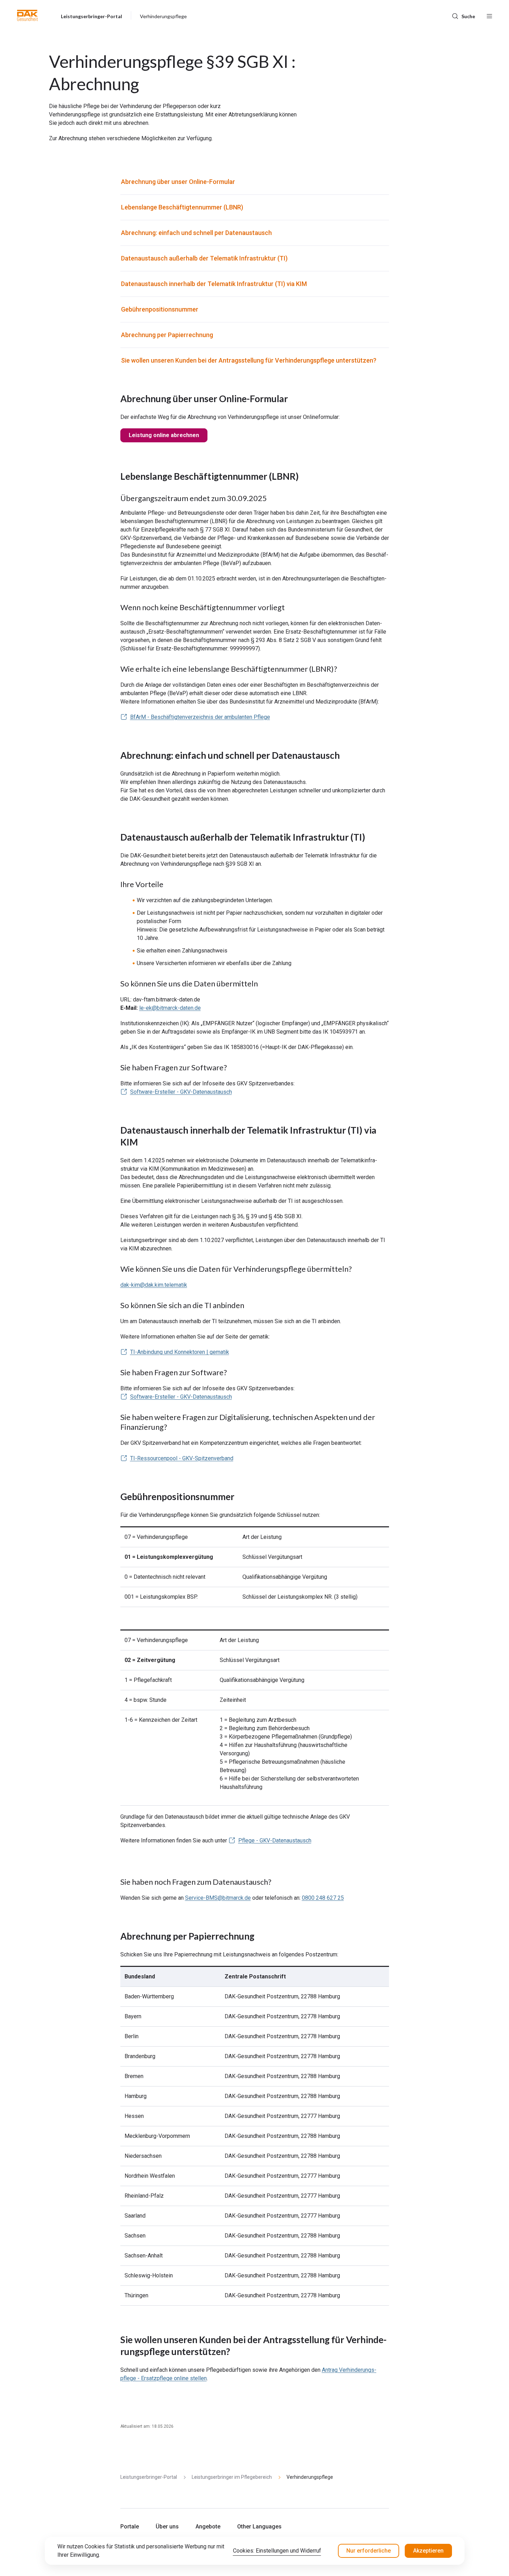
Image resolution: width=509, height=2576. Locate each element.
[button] (27, 15)
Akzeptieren (428, 2551)
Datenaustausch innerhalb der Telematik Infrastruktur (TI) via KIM (214, 284)
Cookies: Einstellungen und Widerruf (277, 2551)
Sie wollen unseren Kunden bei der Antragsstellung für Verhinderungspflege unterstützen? (249, 360)
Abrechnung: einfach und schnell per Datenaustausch (196, 233)
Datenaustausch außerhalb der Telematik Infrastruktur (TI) (204, 258)
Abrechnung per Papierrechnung (167, 335)
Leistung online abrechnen (164, 435)
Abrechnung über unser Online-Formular (178, 182)
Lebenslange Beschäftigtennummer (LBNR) (182, 207)
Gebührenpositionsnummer (160, 309)
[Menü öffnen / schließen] (489, 15)
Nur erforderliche (369, 2551)
